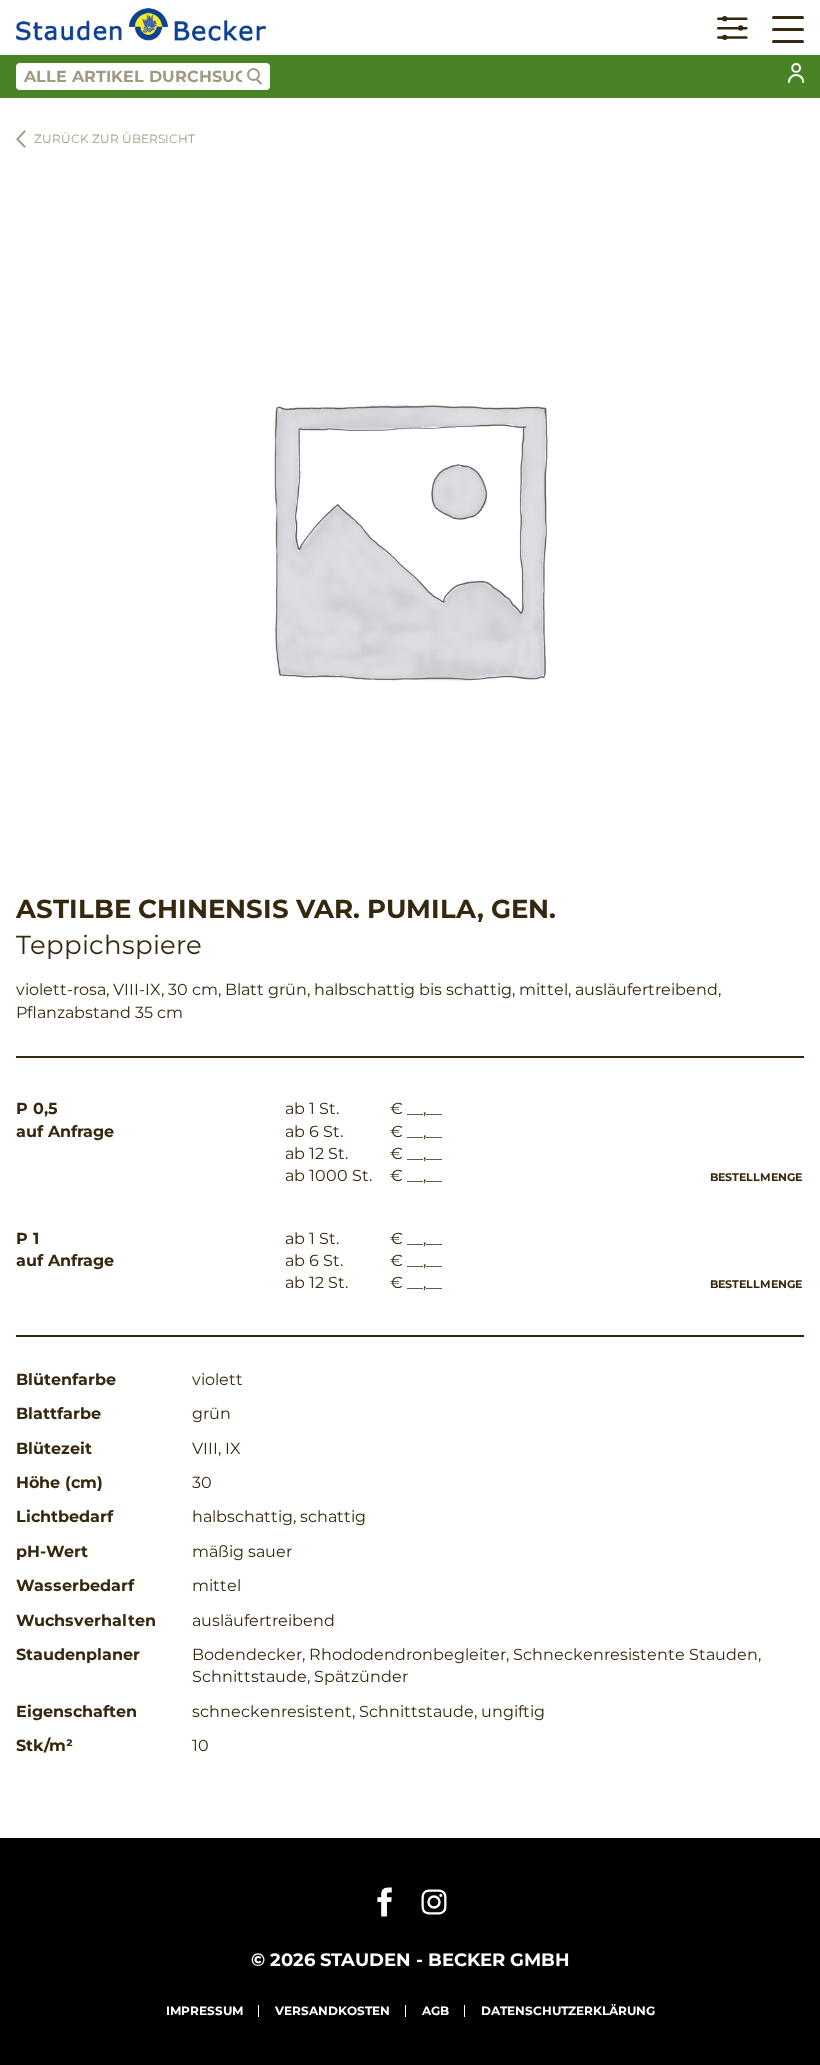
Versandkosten (332, 2010)
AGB (435, 2010)
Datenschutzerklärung (568, 2010)
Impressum (204, 2010)
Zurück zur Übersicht (114, 138)
